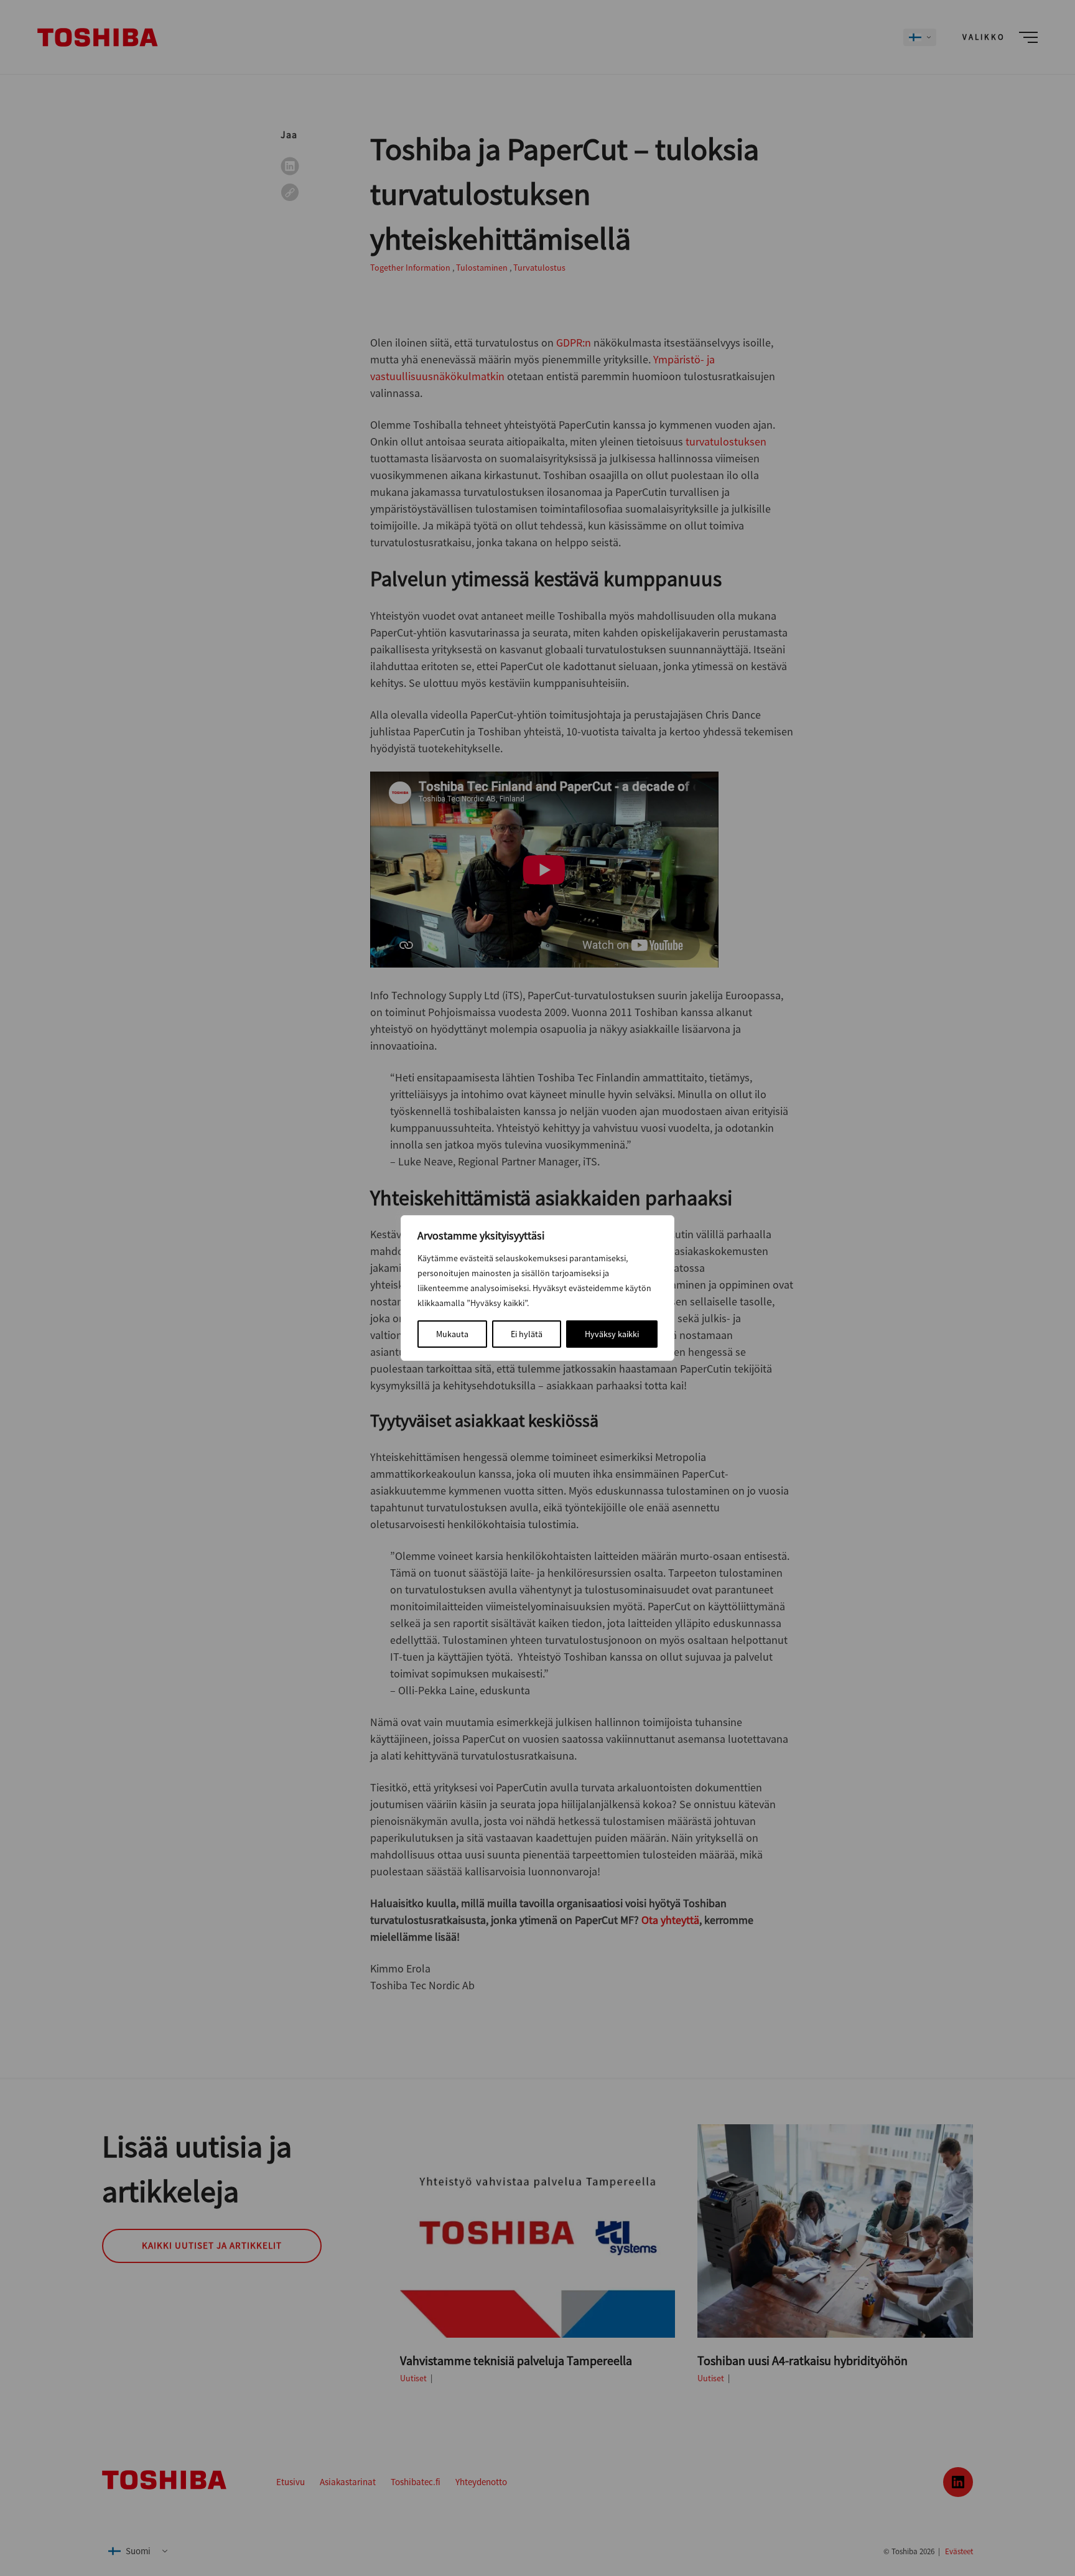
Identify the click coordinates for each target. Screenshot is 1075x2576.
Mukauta (452, 1334)
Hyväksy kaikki (612, 1334)
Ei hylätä (527, 1334)
